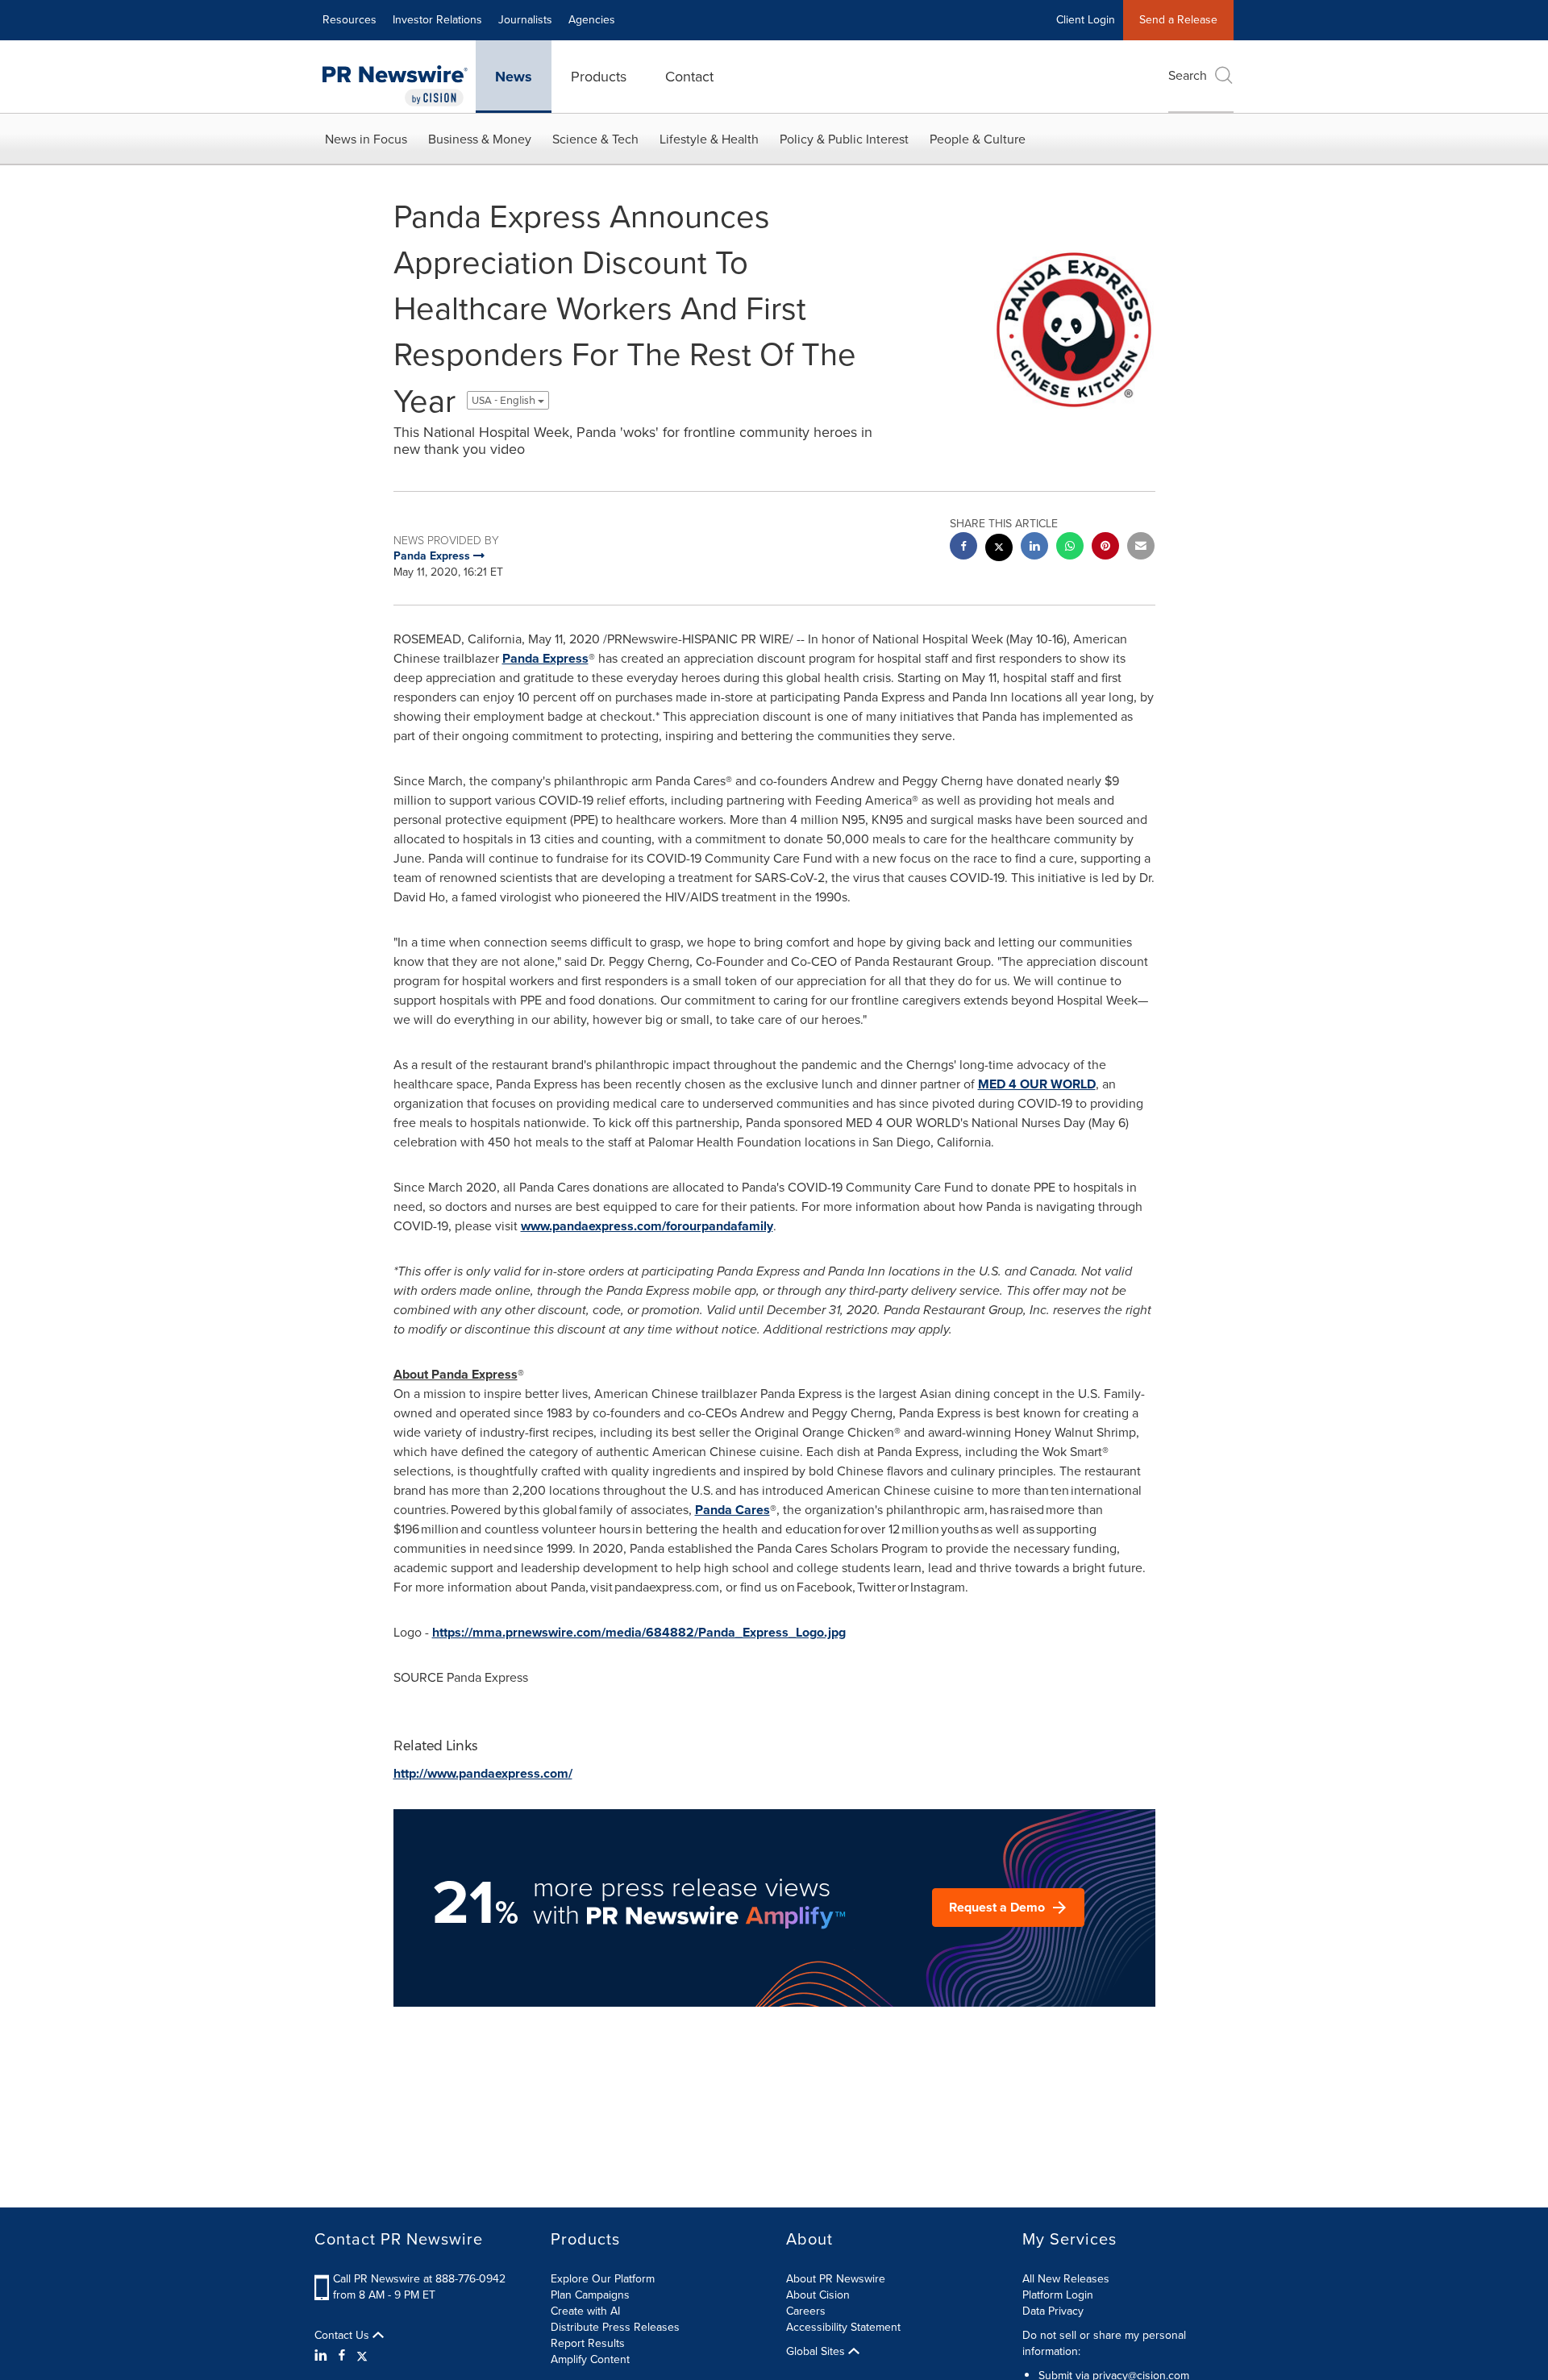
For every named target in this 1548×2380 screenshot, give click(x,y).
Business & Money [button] (480, 139)
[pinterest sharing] (1105, 548)
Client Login (1086, 20)
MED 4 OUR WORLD (1037, 1084)
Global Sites (817, 2352)
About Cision (818, 2295)
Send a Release (1178, 20)
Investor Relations (437, 20)
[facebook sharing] (963, 548)
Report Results (588, 2343)
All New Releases (1066, 2279)
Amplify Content (590, 2359)
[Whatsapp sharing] (1070, 548)
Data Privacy (1053, 2311)
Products (599, 77)
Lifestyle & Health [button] (709, 139)
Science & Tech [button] (595, 139)
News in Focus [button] (366, 139)
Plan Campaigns (590, 2295)
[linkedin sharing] (1034, 548)
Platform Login (1058, 2295)
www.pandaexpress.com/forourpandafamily (647, 1226)
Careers (806, 2311)
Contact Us (343, 2336)
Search (1188, 75)
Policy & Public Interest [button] (844, 139)
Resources (350, 20)
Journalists (525, 20)
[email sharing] (1141, 548)
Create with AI (585, 2311)
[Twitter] (362, 2356)
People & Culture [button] (978, 139)
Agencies (592, 20)
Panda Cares (732, 1510)
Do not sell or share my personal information (1104, 2343)
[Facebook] (342, 2356)
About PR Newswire (836, 2279)
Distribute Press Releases (615, 2327)
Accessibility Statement (843, 2327)
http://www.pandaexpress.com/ (483, 1773)
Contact (689, 77)
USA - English (505, 400)
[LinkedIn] (323, 2356)
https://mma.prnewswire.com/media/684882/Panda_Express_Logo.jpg (639, 1632)
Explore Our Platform (603, 2279)
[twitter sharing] (999, 549)
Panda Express (545, 658)
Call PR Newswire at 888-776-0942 (419, 2279)
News (514, 77)
